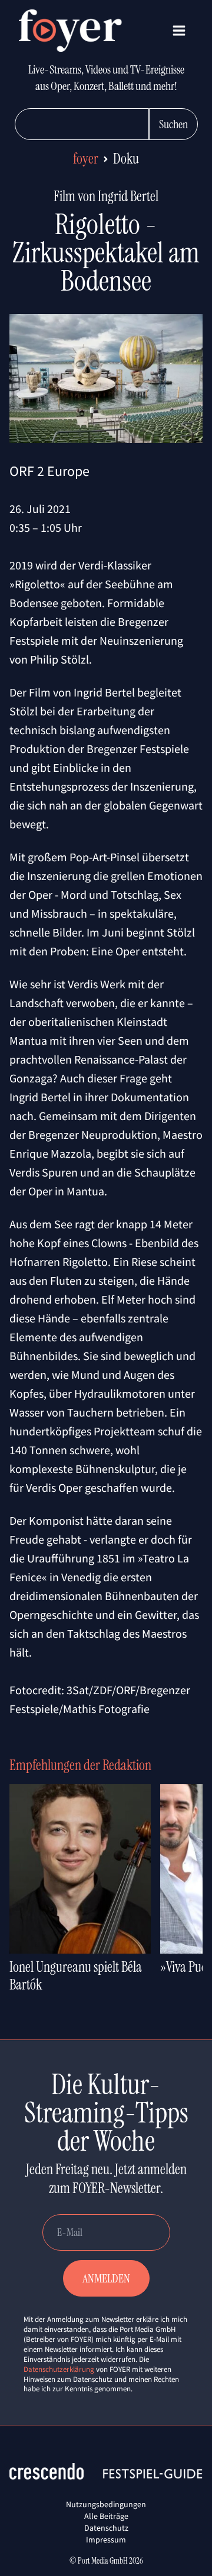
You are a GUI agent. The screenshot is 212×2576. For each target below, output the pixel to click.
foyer (86, 159)
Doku (126, 159)
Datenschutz (106, 2528)
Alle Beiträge (106, 2516)
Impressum (106, 2540)
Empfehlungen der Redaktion (80, 1765)
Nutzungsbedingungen (106, 2504)
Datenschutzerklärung (59, 2369)
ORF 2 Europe (49, 471)
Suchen (173, 124)
